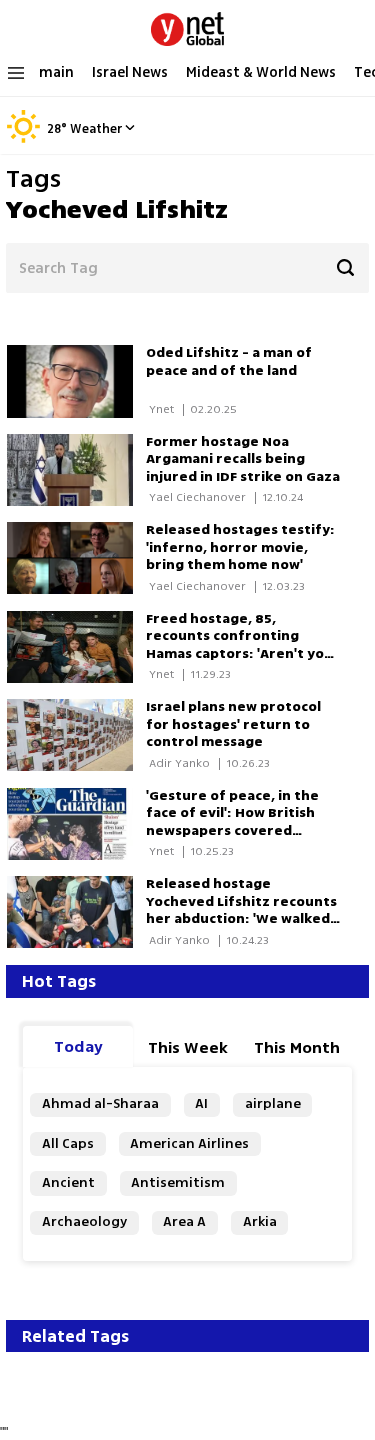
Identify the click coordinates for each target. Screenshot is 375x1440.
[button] (130, 127)
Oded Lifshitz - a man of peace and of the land (229, 362)
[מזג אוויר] (23, 140)
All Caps (68, 1144)
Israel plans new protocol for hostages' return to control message (233, 724)
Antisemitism (178, 1183)
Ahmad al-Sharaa (100, 1104)
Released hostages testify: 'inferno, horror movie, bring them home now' (240, 547)
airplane (273, 1104)
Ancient (68, 1183)
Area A (184, 1222)
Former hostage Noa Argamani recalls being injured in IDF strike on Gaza (243, 459)
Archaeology (84, 1222)
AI (201, 1104)
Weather (96, 129)
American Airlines (189, 1144)
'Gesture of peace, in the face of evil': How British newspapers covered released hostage (232, 822)
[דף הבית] (187, 25)
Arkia (260, 1222)
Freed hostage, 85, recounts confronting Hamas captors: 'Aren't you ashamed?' (239, 645)
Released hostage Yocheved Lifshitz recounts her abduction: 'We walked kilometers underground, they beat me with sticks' (241, 919)
